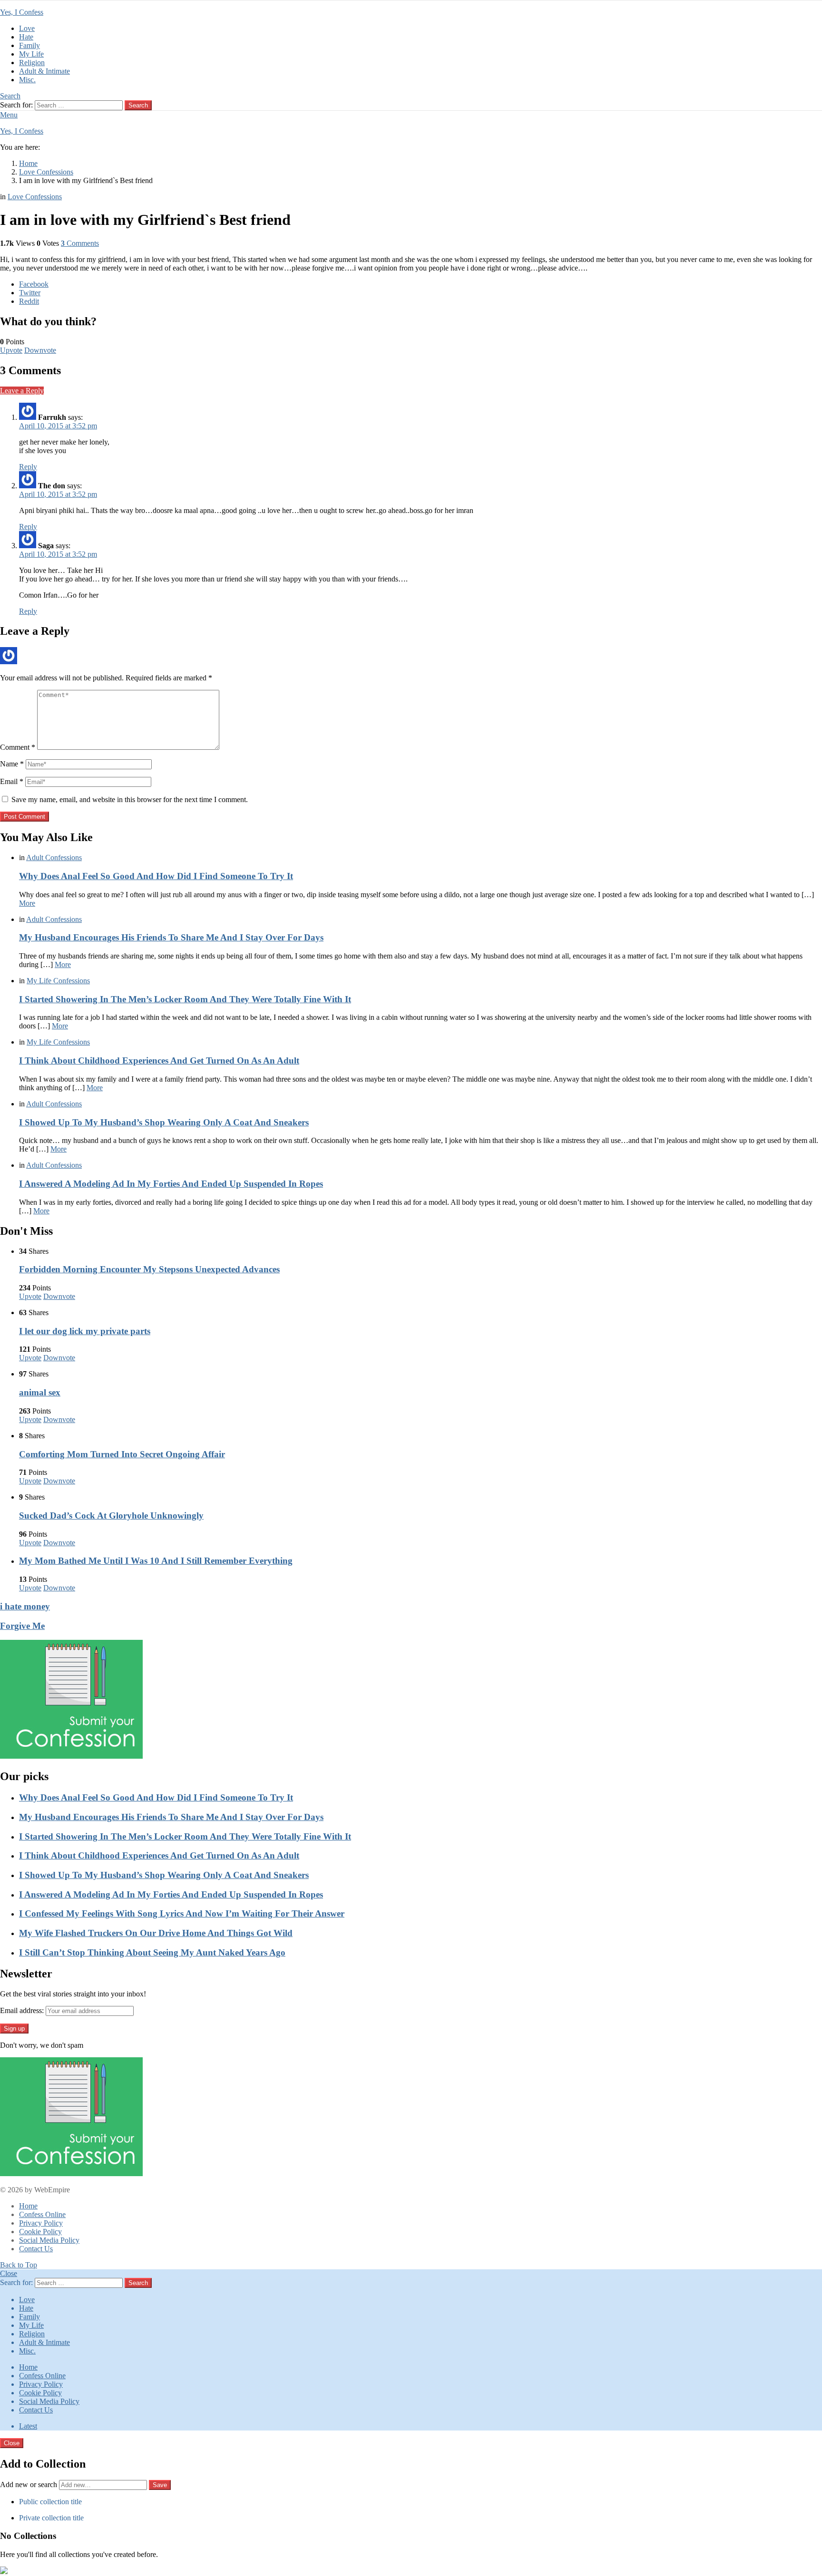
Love (27, 28)
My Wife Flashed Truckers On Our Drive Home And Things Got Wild (156, 1933)
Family (29, 45)
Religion (32, 63)
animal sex (40, 1392)
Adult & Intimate (44, 71)
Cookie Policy (40, 2232)
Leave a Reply (22, 391)
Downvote (40, 350)
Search (138, 105)
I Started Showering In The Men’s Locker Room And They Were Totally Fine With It (185, 999)
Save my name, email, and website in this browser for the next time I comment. (130, 799)
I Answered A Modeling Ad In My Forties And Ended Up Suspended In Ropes (171, 1184)
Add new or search (29, 2484)
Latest (28, 2426)
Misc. (27, 80)
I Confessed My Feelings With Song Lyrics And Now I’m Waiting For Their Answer (182, 1913)
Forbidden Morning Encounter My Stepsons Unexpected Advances (149, 1269)
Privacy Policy (41, 2223)
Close (9, 2273)
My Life (31, 54)
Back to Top (19, 2265)
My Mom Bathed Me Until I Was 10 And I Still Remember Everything (156, 1561)
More (27, 903)
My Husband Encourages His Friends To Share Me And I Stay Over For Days (171, 937)
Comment (18, 747)
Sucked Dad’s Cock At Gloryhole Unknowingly (111, 1516)
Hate (26, 37)
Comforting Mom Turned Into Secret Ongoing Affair (122, 1454)
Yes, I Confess (22, 12)
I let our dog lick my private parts (85, 1331)
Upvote (11, 350)
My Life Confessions (58, 981)
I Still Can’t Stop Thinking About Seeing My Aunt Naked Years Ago (152, 1952)
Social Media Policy (49, 2240)
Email (12, 781)
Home (28, 2206)
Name (12, 764)
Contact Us (36, 2249)
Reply (28, 467)
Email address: (22, 2010)
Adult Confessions (54, 857)
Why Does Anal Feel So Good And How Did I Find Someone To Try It (156, 876)
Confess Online (42, 2214)
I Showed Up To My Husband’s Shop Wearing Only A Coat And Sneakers (164, 1122)
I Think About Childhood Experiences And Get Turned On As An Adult (159, 1060)
